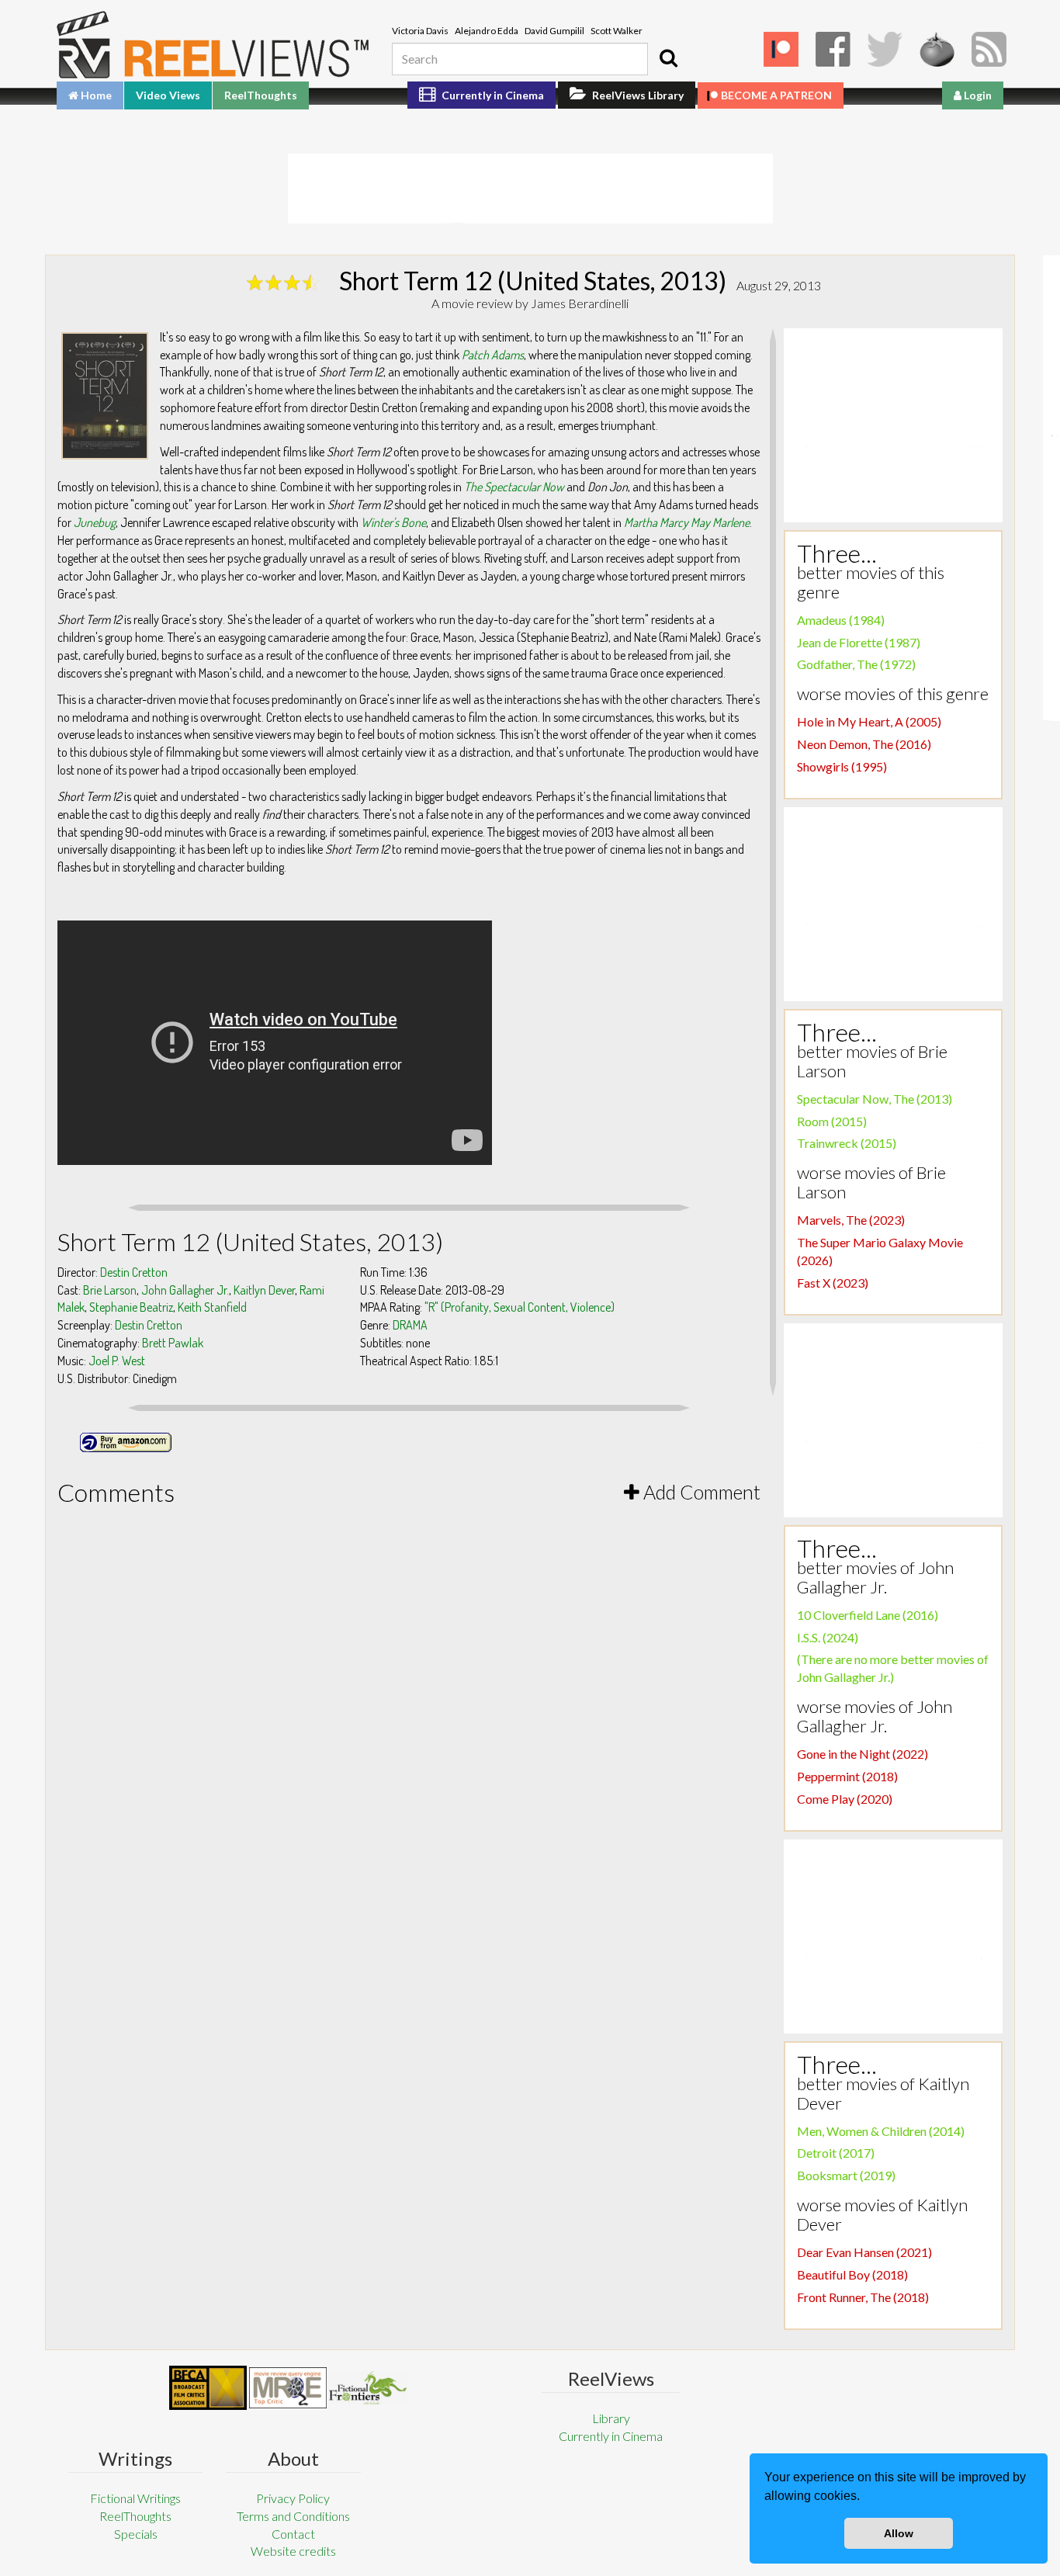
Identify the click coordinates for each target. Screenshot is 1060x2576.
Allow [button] (899, 2533)
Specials (136, 2534)
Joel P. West (117, 1361)
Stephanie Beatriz (131, 1307)
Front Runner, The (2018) (863, 2297)
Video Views (168, 95)
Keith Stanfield (212, 1307)
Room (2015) (832, 1121)
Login (977, 95)
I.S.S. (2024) (828, 1637)
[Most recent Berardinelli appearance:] (368, 2388)
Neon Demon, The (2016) (864, 744)
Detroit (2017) (836, 2153)
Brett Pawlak (173, 1343)
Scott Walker (617, 31)
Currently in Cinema (492, 95)
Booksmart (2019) (846, 2175)
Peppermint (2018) (847, 1776)
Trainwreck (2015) (847, 1143)
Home (95, 95)
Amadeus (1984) (841, 620)
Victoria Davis (420, 31)
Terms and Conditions (293, 2516)
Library (611, 2418)
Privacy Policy (293, 2498)
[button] (865, 2498)
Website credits (293, 2551)
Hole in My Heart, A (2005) (869, 721)
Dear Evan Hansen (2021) (864, 2252)
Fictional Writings (135, 2498)
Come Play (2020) (845, 1799)
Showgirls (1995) (842, 766)
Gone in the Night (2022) (863, 1754)
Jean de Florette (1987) (859, 642)
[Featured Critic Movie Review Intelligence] (208, 2388)
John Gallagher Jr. (185, 1290)
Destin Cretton (134, 1272)
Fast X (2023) (833, 1283)
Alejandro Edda (487, 31)
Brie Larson (110, 1290)
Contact (293, 2534)
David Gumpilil (554, 31)
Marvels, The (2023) (851, 1220)
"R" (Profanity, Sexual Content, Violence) (520, 1307)
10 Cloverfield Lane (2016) (868, 1615)
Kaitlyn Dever (264, 1290)
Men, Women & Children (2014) (881, 2131)
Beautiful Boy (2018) (852, 2274)
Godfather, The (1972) (856, 664)
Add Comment (700, 1492)
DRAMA (410, 1325)
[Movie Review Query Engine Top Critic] (288, 2387)
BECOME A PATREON (776, 95)
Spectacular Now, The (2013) (875, 1099)
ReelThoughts (261, 95)
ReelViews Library (637, 95)
